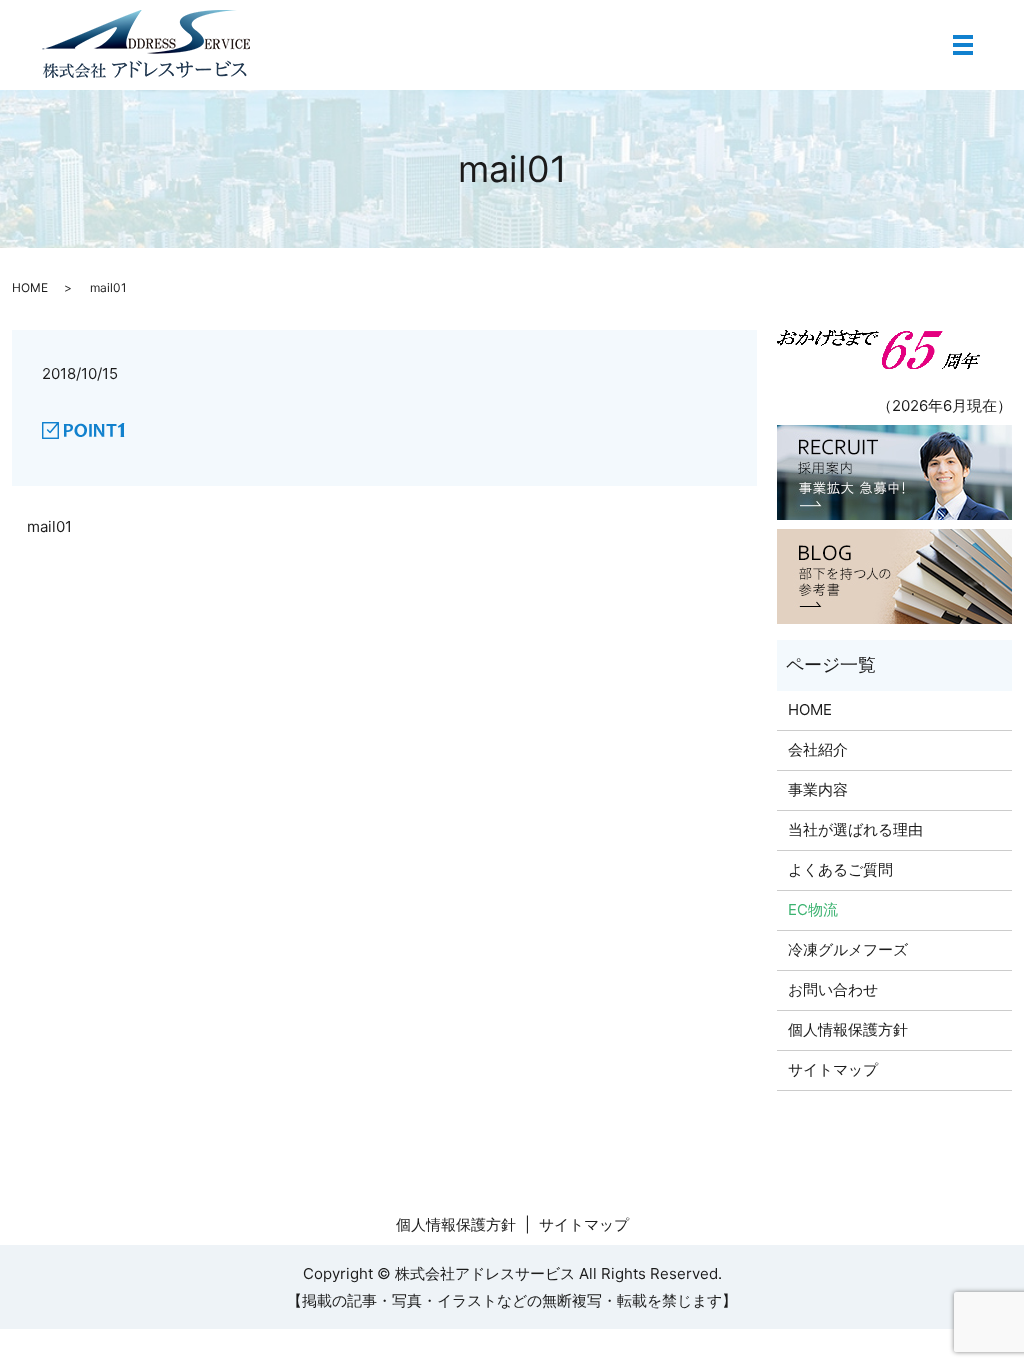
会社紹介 (818, 749)
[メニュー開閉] (963, 45)
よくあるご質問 (840, 869)
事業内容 (818, 789)
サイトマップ (833, 1069)
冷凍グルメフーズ (848, 949)
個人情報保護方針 (848, 1029)
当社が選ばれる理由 (855, 829)
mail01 (49, 526)
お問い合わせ (833, 989)
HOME (30, 287)
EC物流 (813, 909)
